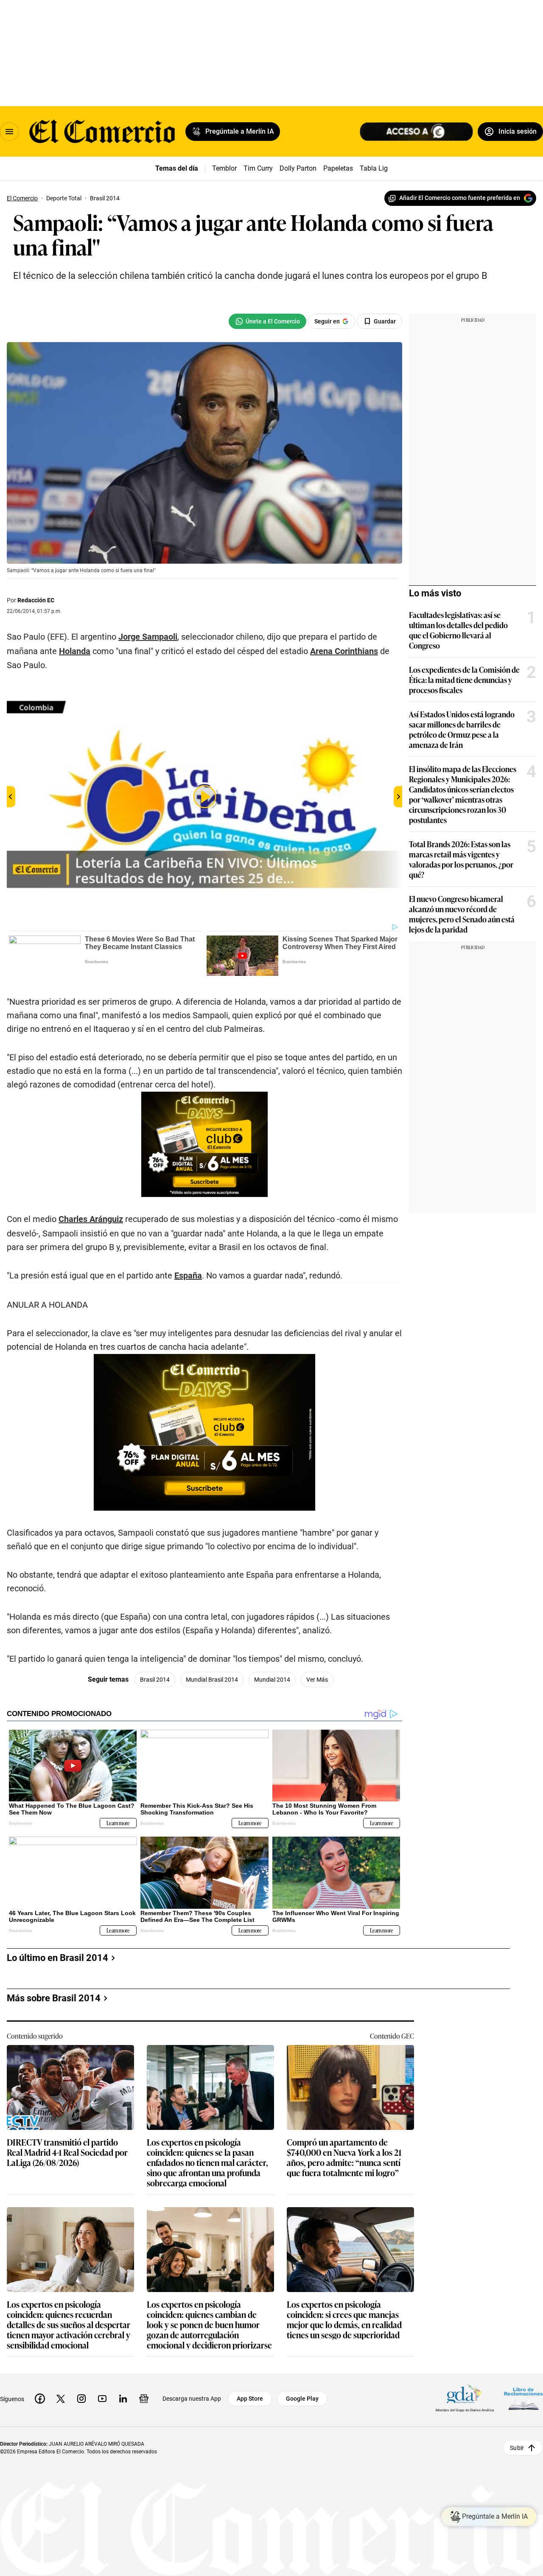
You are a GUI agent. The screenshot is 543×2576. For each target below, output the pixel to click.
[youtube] (102, 2399)
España (188, 1275)
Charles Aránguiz (91, 1219)
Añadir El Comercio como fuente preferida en (460, 198)
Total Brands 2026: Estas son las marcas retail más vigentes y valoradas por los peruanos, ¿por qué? (461, 859)
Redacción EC (36, 600)
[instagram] (81, 2399)
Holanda (75, 651)
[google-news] (144, 2399)
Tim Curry (258, 168)
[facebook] (40, 2399)
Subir (517, 2448)
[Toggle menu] (9, 132)
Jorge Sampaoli (148, 637)
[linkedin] (123, 2399)
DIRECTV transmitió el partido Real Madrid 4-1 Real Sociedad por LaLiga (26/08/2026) (67, 2153)
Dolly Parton (298, 168)
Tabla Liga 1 (378, 168)
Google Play (302, 2399)
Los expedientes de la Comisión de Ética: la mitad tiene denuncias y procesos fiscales (464, 680)
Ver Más (317, 1680)
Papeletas (338, 168)
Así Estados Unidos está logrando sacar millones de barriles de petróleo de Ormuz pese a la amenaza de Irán (462, 729)
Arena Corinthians (344, 651)
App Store (250, 2399)
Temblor (224, 168)
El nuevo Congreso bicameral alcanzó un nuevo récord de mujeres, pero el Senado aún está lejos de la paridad (462, 914)
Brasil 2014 (155, 1680)
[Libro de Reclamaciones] (523, 2399)
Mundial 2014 (272, 1680)
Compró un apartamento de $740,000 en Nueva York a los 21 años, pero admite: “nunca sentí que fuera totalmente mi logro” (344, 2157)
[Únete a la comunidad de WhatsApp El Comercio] (267, 321)
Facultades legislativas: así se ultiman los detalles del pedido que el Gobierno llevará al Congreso (458, 630)
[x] (61, 2399)
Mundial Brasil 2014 (212, 1680)
